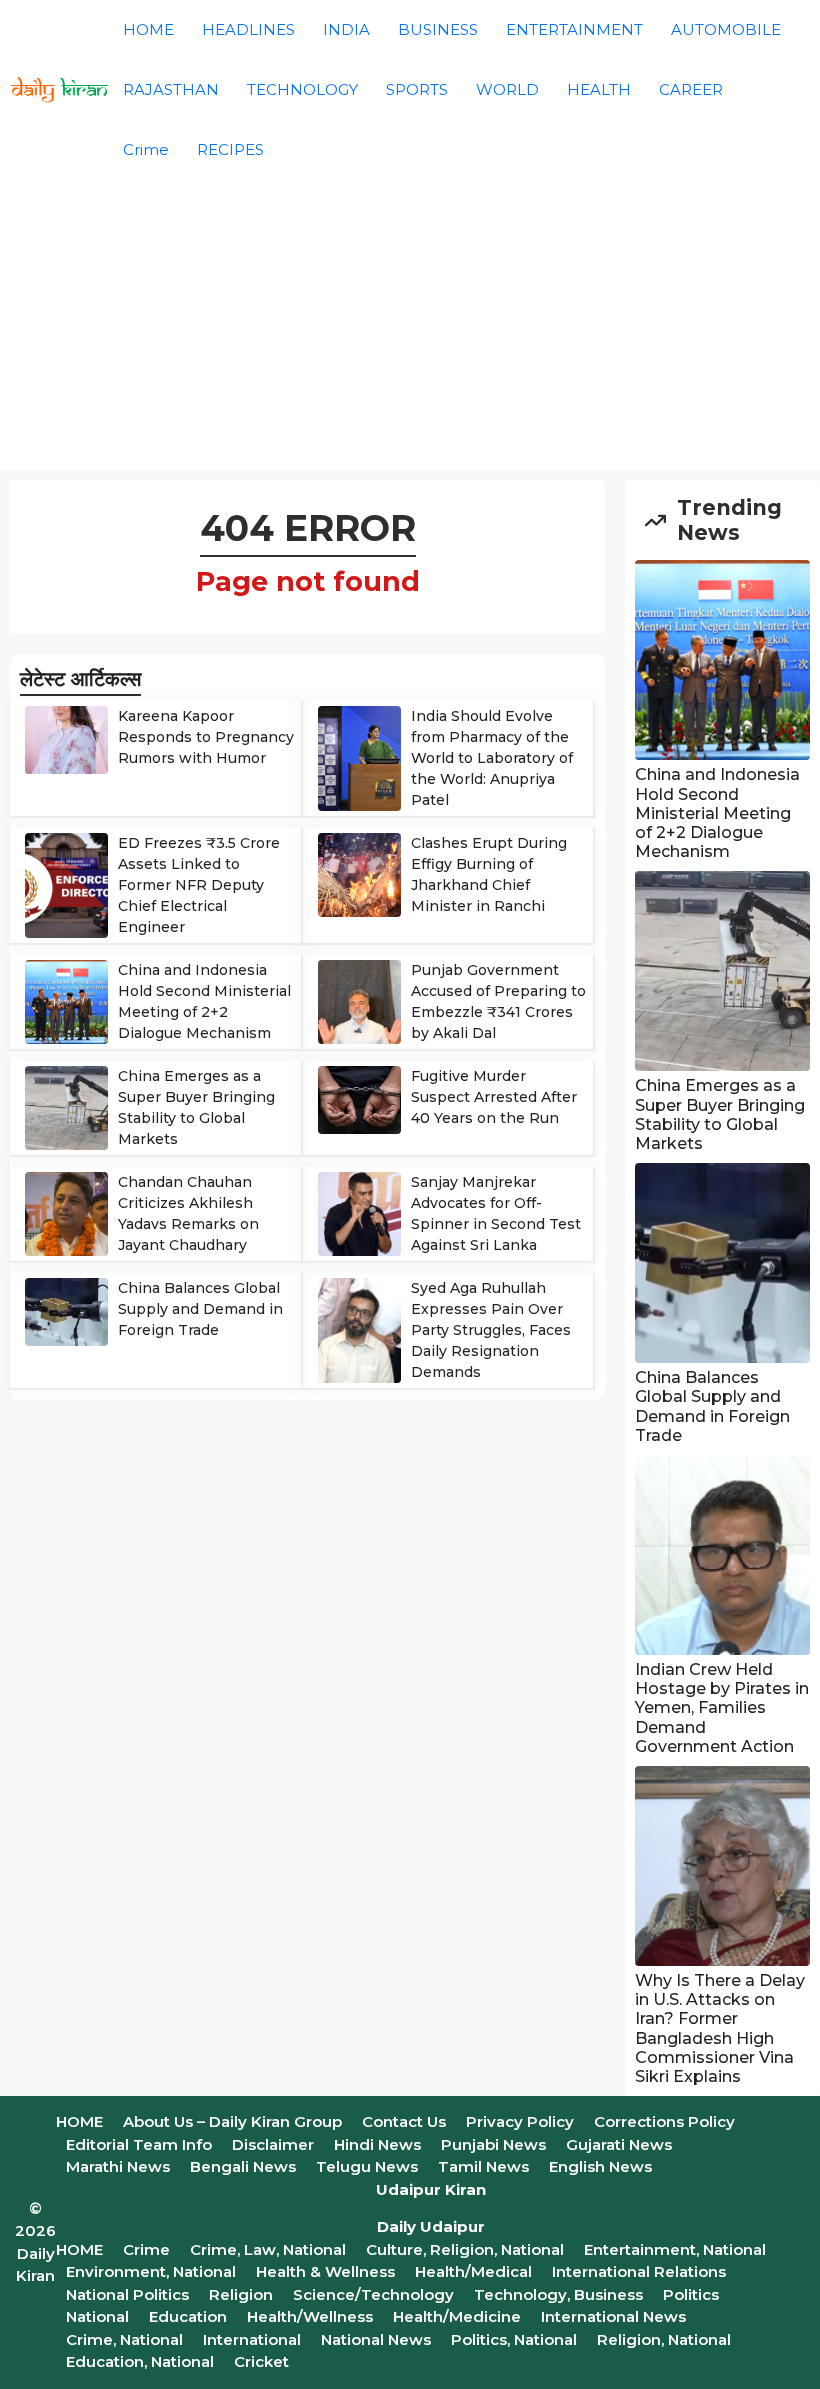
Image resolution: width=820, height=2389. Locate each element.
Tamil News (483, 2166)
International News (613, 2316)
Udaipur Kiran (431, 2189)
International (252, 2339)
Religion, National (664, 2339)
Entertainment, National (675, 2249)
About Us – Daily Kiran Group (232, 2121)
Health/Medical (473, 2271)
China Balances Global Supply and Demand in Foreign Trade (200, 1309)
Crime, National (124, 2339)
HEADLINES (248, 29)
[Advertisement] (410, 330)
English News (600, 2166)
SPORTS (417, 89)
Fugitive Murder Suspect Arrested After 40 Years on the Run (494, 1097)
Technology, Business (558, 2294)
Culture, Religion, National (465, 2249)
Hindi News (377, 2144)
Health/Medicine (457, 2316)
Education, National (140, 2361)
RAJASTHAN (171, 89)
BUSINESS (438, 29)
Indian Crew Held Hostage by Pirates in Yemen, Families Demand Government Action (722, 1708)
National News (376, 2339)
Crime (146, 149)
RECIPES (230, 149)
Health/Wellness (310, 2316)
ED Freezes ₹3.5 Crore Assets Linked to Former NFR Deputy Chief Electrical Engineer (199, 885)
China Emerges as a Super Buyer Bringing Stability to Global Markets (720, 1114)
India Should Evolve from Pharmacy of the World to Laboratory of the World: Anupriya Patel (492, 758)
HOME (148, 29)
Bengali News (243, 2166)
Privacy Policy (520, 2121)
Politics (691, 2294)
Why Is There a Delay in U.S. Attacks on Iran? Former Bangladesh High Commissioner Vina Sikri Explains (720, 2028)
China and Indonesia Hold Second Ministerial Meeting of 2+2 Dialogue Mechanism (717, 813)
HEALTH (599, 89)
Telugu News (367, 2166)
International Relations (639, 2271)
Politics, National (514, 2339)
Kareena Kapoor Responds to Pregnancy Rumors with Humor (206, 737)
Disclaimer (273, 2144)
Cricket (261, 2361)
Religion (241, 2294)
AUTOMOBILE (726, 29)
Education (188, 2316)
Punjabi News (493, 2144)
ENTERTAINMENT (574, 29)
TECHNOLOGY (302, 89)
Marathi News (118, 2166)
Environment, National (151, 2271)
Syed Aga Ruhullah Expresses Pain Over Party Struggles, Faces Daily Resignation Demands (491, 1330)
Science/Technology (373, 2294)
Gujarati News (619, 2144)
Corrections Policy (664, 2121)
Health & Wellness (325, 2271)
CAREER (691, 89)
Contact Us (404, 2121)
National (97, 2316)
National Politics (127, 2294)
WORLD (507, 89)
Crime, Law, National (268, 2249)
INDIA (346, 29)
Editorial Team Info (139, 2144)
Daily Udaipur (431, 2226)
